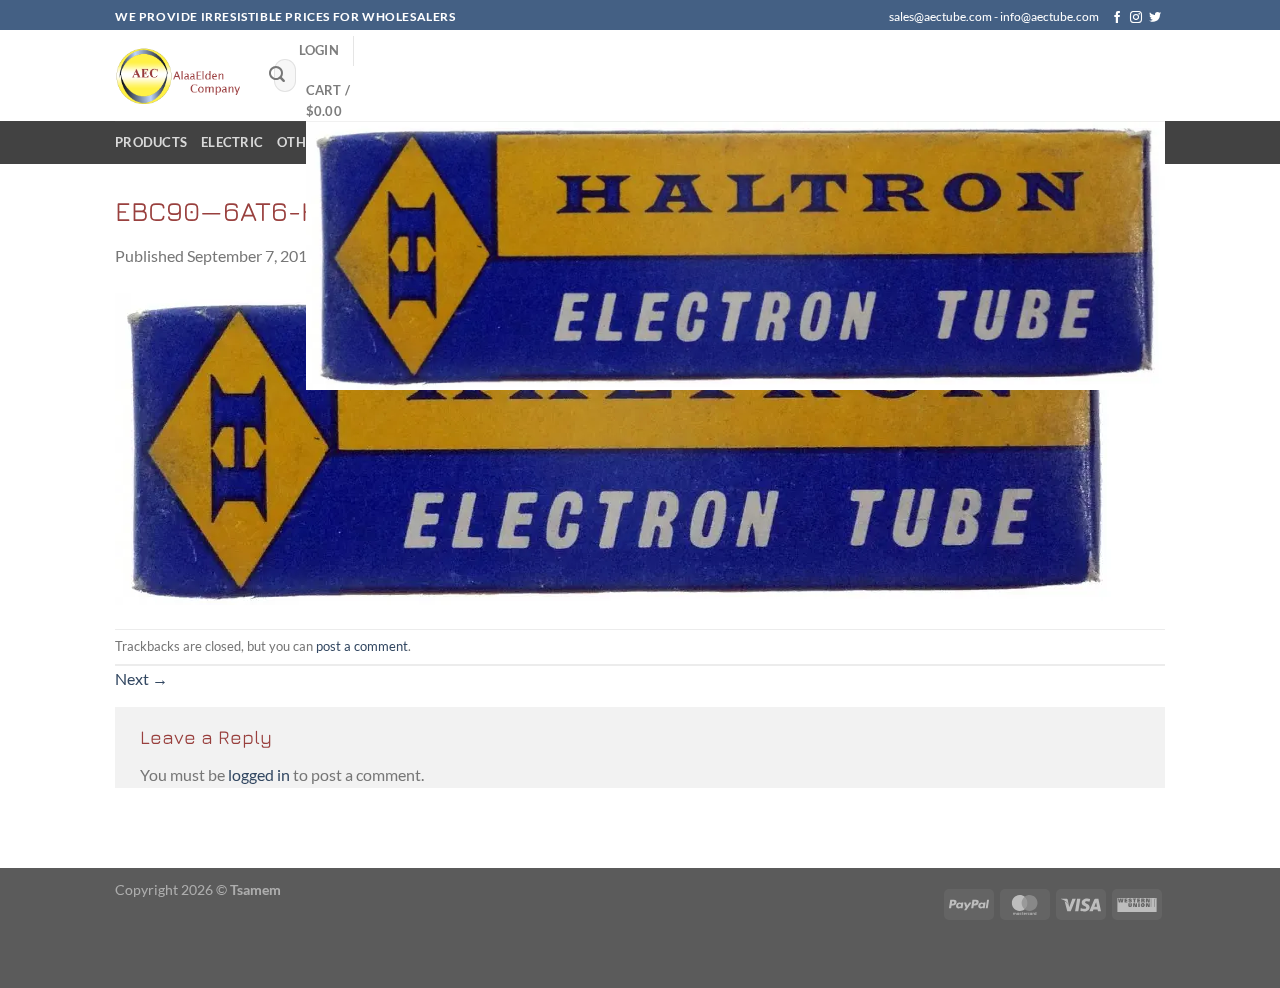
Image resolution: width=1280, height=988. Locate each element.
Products (151, 142)
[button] (319, 50)
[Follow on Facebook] (1117, 18)
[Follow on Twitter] (1155, 18)
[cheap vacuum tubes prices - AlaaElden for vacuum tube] (179, 75)
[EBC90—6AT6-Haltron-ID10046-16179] (615, 446)
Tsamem (255, 889)
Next (141, 678)
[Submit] (277, 76)
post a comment (362, 646)
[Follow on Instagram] (1136, 18)
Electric (232, 142)
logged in (259, 774)
